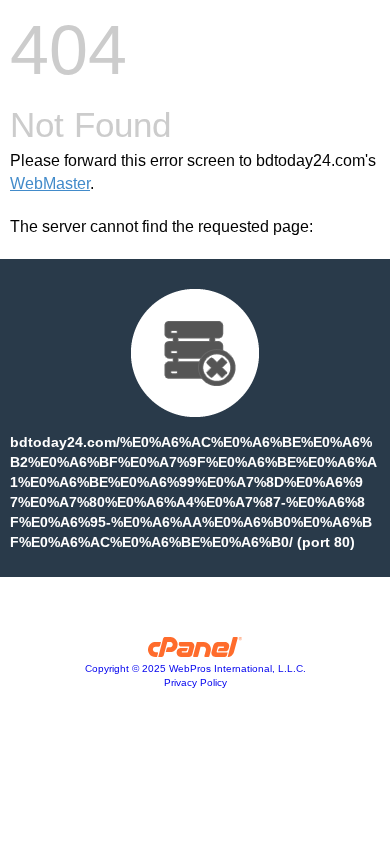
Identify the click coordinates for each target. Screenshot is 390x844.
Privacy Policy (195, 682)
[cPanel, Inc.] (195, 652)
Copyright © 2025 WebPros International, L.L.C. (195, 668)
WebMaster (50, 183)
